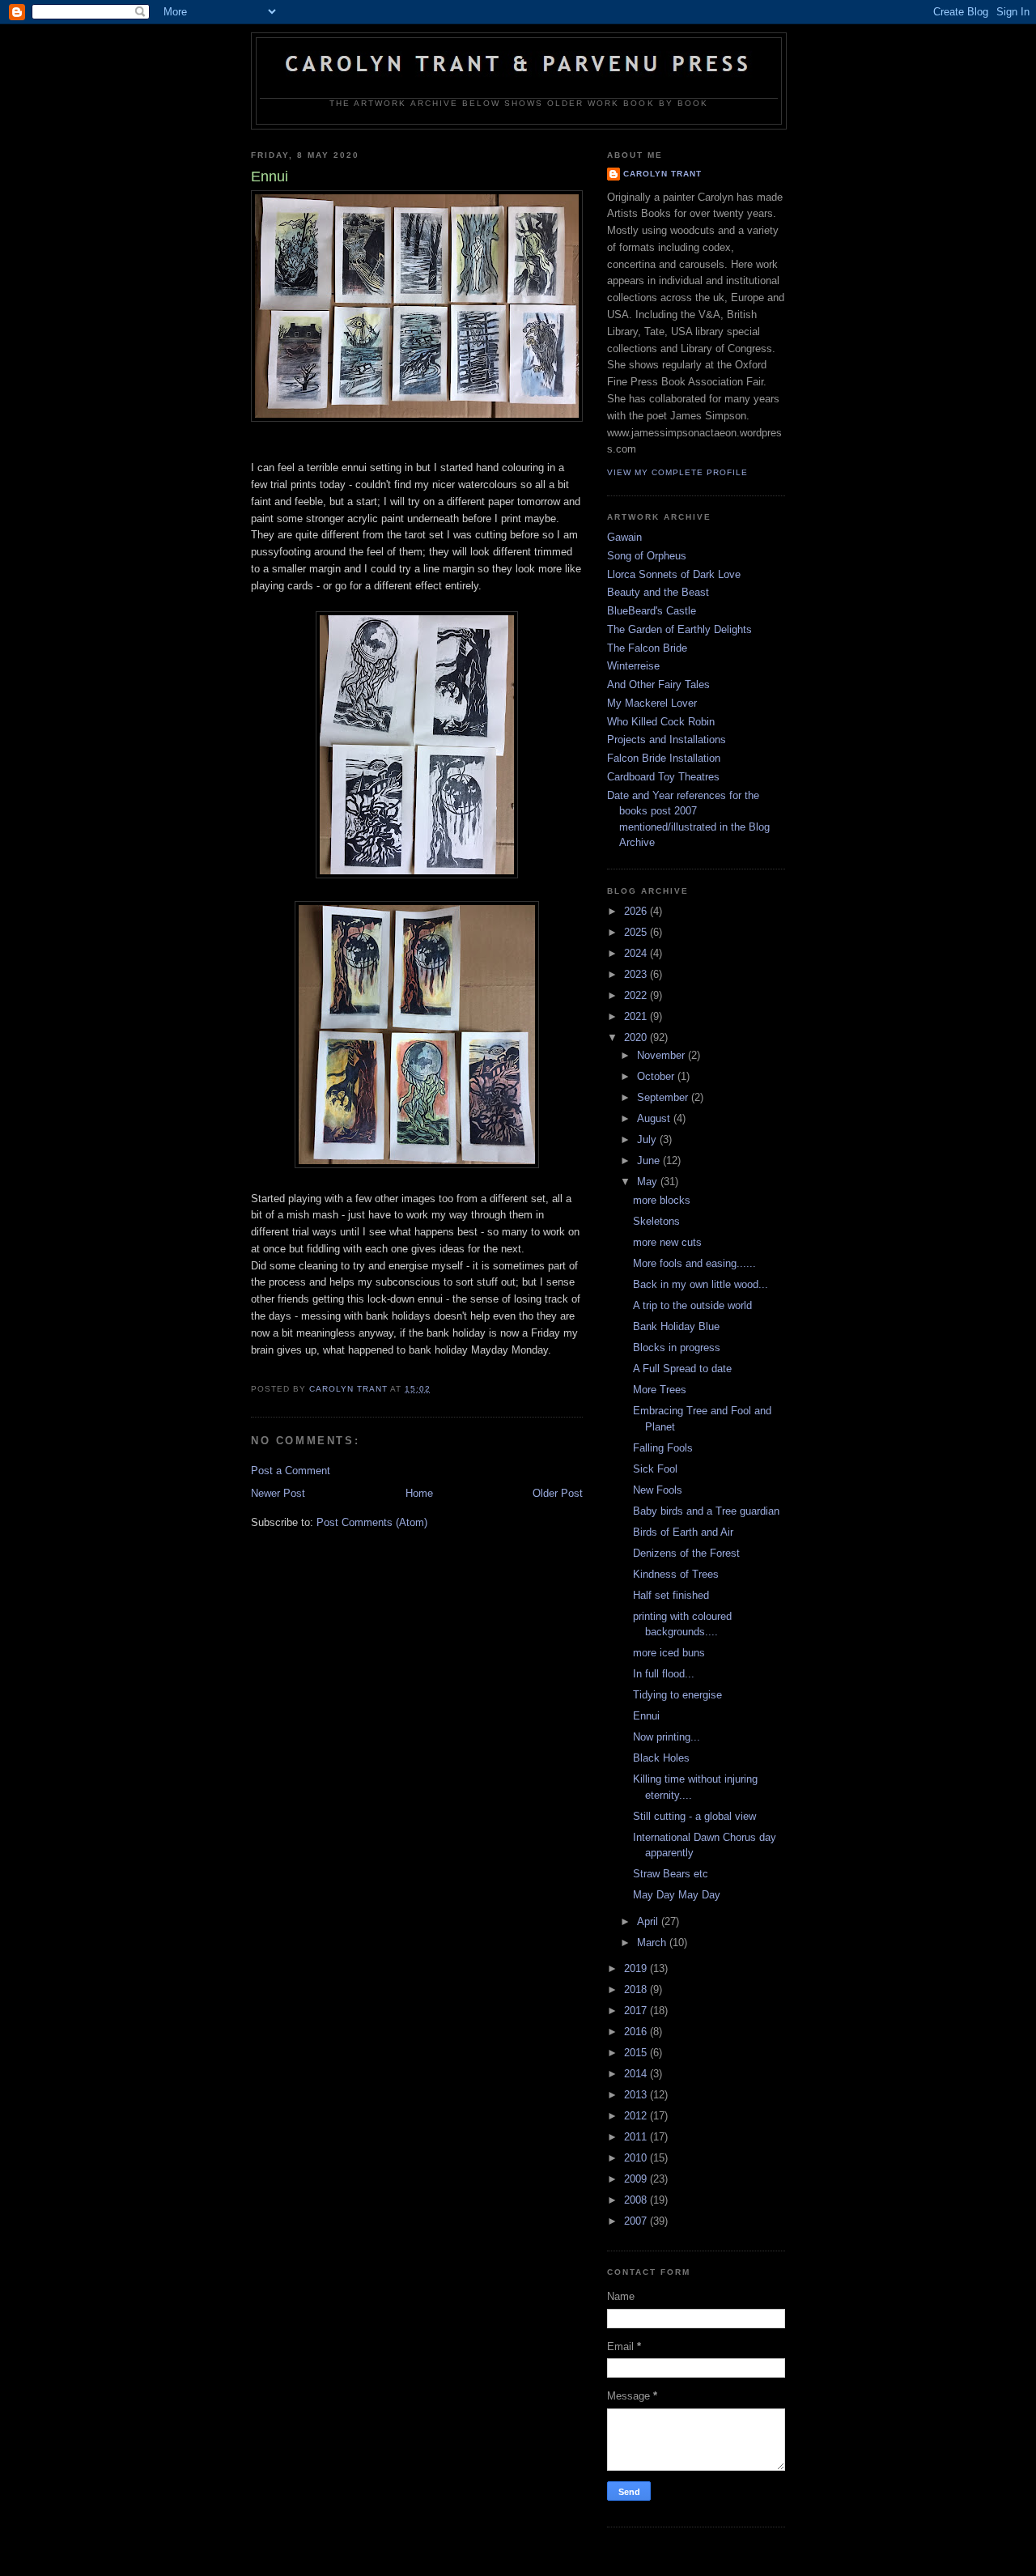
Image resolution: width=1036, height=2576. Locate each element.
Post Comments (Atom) (372, 1522)
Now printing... (667, 1737)
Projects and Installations (667, 740)
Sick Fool (655, 1469)
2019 (637, 1968)
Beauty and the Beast (658, 592)
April (649, 1921)
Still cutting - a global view (694, 1816)
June (650, 1160)
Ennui (646, 1716)
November (662, 1055)
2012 (637, 2116)
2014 (637, 2074)
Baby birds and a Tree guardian (706, 1511)
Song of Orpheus (647, 556)
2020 (637, 1037)
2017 (637, 2011)
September (664, 1097)
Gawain (624, 537)
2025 (637, 932)
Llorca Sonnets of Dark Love (674, 574)
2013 (637, 2095)
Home (419, 1493)
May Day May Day (677, 1895)
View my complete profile (677, 472)
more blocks (662, 1200)
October (657, 1076)
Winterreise (633, 666)
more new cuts (667, 1242)
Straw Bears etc (671, 1874)
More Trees (660, 1390)
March (653, 1943)
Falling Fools (663, 1448)
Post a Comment (291, 1471)
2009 (637, 2179)
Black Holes (661, 1758)
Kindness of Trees (676, 1574)
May (649, 1182)
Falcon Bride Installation (664, 758)
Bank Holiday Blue (676, 1326)
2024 (637, 953)
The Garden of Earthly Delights (679, 629)
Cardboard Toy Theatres (663, 777)
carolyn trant (662, 174)
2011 (637, 2137)
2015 (637, 2053)
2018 (637, 1989)
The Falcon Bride (647, 648)
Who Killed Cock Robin (661, 722)
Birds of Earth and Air (683, 1532)
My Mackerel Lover (652, 703)
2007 (637, 2221)
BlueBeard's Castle (652, 611)
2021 (637, 1016)
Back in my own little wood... (701, 1284)
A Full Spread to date (682, 1369)
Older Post (558, 1493)
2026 (637, 911)
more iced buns (669, 1653)
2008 (637, 2200)
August (655, 1118)
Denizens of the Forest (686, 1553)
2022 (637, 995)
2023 (637, 974)
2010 (637, 2158)
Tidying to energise (677, 1695)
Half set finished (671, 1595)
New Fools (658, 1490)
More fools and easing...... (694, 1263)
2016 (637, 2032)
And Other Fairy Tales (658, 684)
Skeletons (656, 1221)
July (648, 1139)
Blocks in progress (677, 1348)
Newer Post (278, 1493)
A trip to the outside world (692, 1305)
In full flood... (664, 1674)
